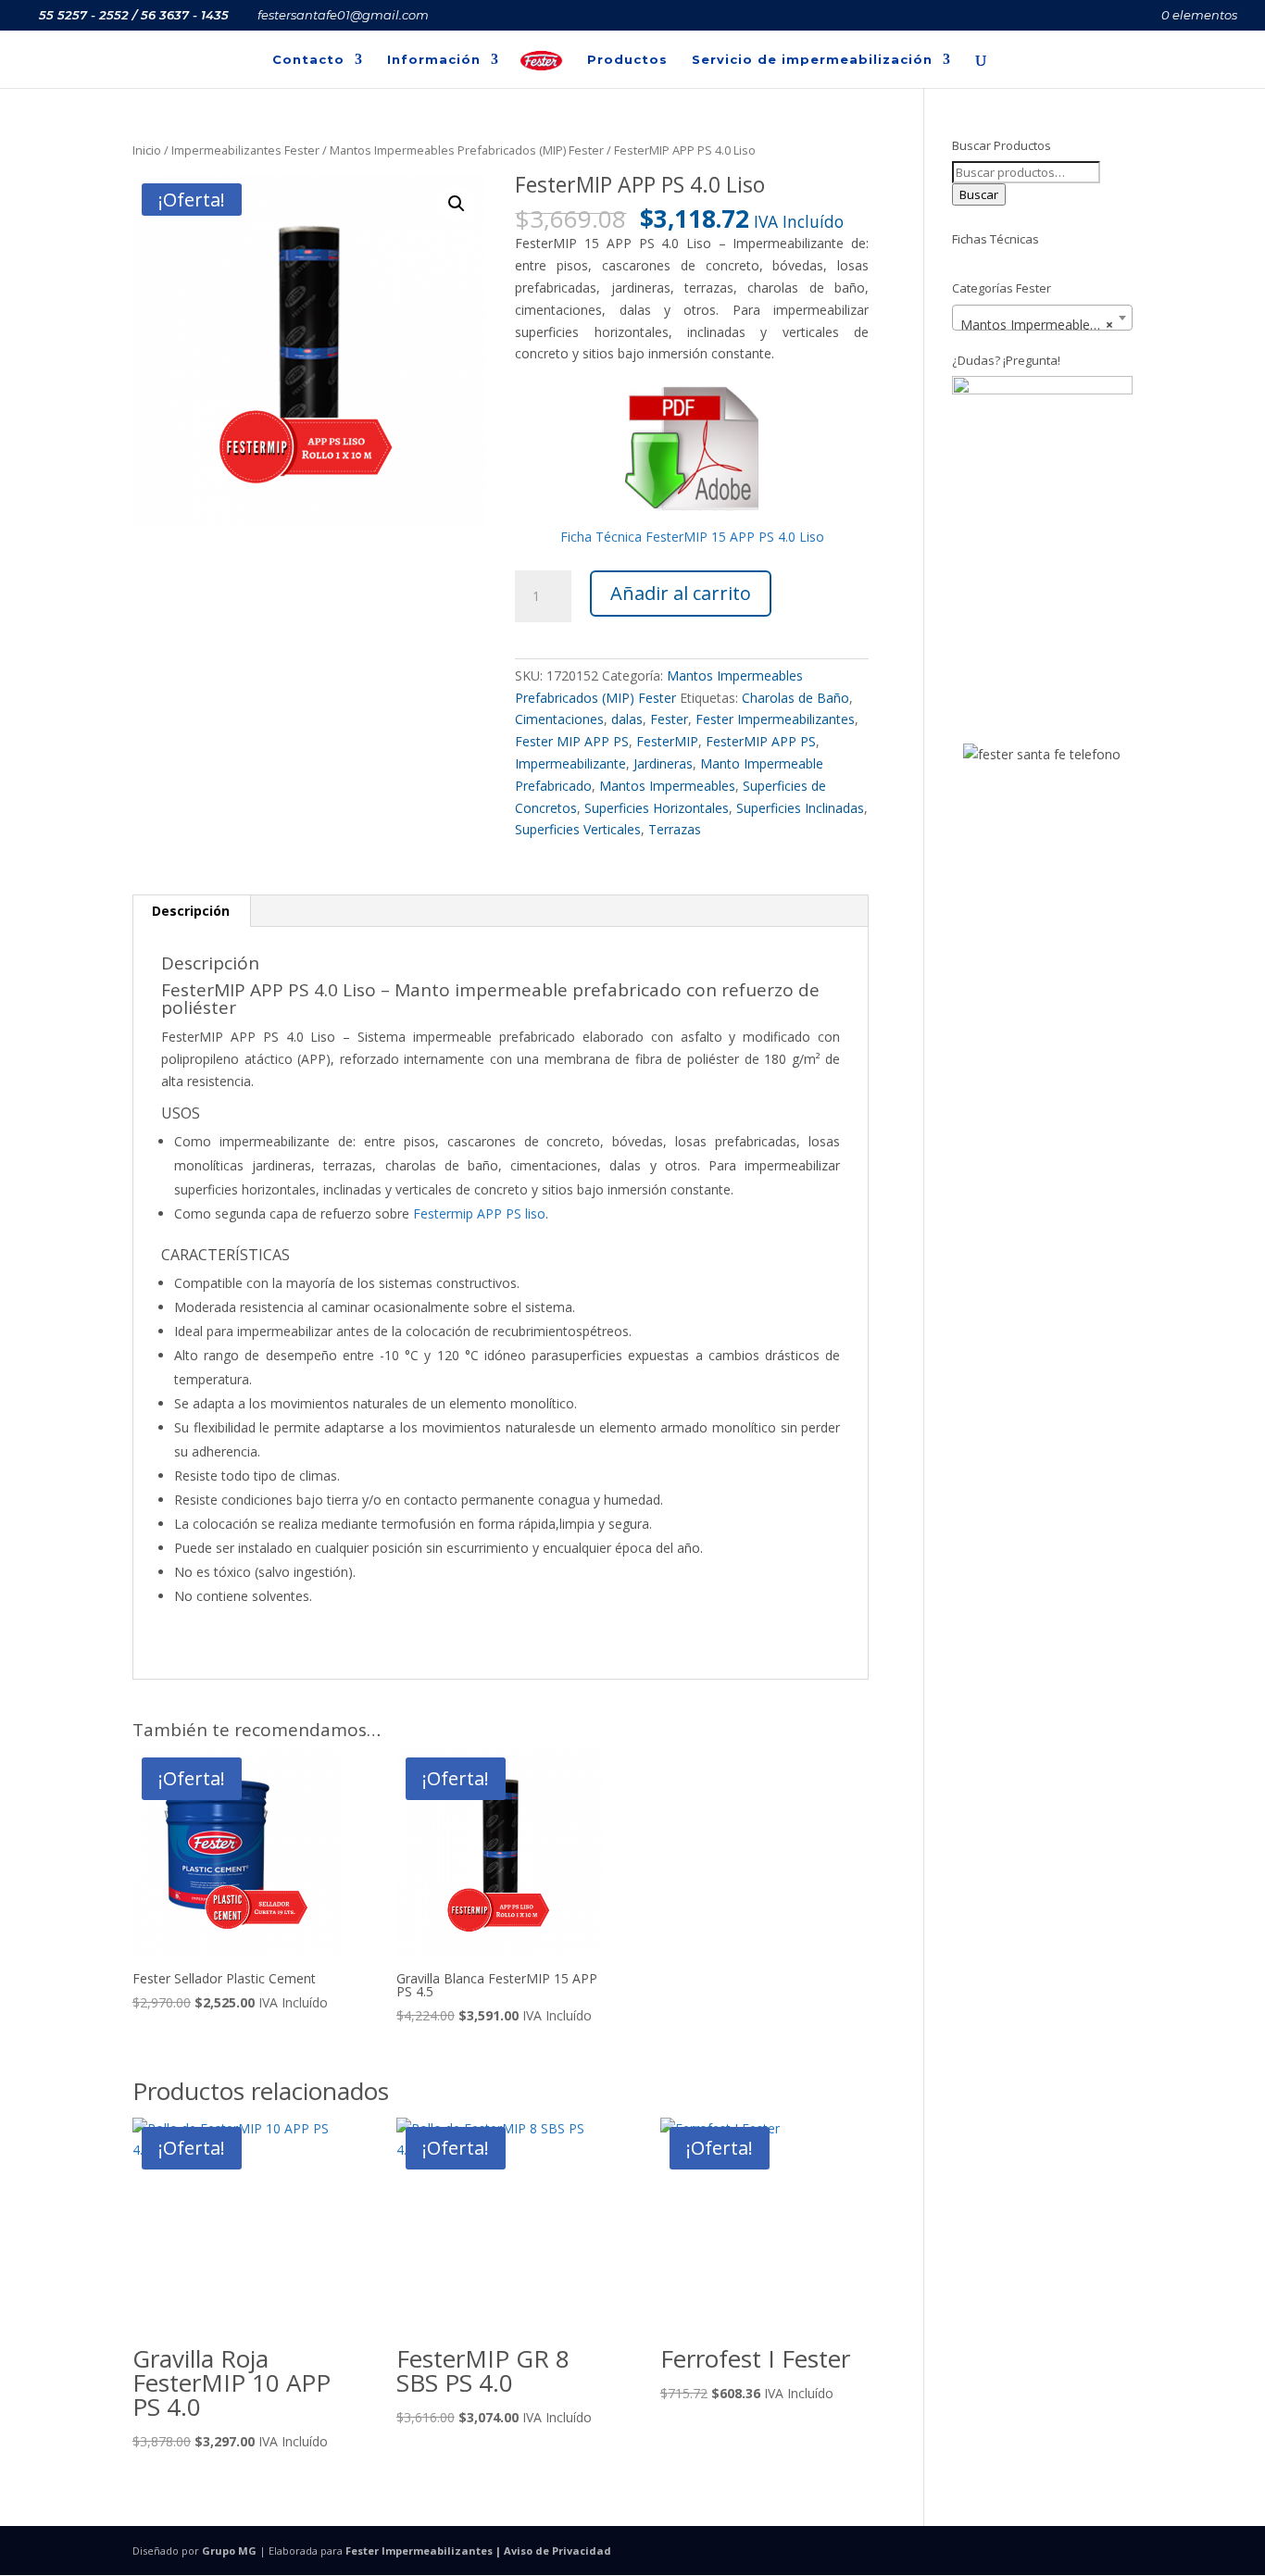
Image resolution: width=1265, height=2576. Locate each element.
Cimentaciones (559, 719)
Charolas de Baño (795, 698)
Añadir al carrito (681, 593)
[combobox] (1042, 318)
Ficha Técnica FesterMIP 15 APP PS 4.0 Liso (692, 537)
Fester (669, 719)
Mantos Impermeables (667, 786)
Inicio (147, 150)
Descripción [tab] (191, 911)
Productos (627, 60)
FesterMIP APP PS (761, 741)
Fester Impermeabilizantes (775, 719)
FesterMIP (667, 741)
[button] (457, 204)
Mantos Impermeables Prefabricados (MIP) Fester (467, 150)
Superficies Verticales (578, 829)
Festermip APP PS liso (479, 1213)
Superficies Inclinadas (800, 808)
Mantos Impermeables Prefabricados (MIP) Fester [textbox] (1046, 325)
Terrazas (675, 829)
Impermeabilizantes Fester (245, 150)
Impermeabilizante (570, 763)
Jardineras (663, 763)
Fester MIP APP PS (572, 741)
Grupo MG (229, 2551)
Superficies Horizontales (657, 808)
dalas (627, 719)
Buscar (979, 194)
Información (434, 60)
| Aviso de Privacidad (552, 2551)
